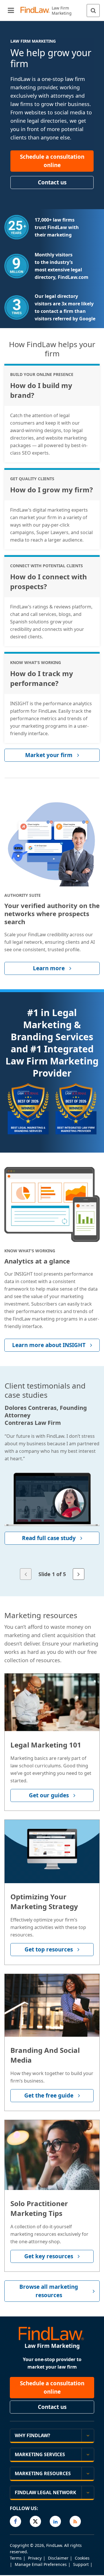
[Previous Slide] (26, 1574)
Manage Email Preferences (41, 2564)
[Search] (93, 11)
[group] (52, 1493)
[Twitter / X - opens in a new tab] (35, 2521)
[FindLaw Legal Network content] (88, 2492)
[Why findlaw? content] (88, 2435)
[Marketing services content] (88, 2454)
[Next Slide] (79, 1574)
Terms (16, 2558)
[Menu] (11, 11)
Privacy (35, 2558)
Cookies (82, 2558)
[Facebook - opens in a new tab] (15, 2521)
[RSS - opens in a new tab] (75, 2521)
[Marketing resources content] (88, 2473)
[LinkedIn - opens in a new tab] (55, 2521)
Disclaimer (58, 2558)
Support (81, 2564)
